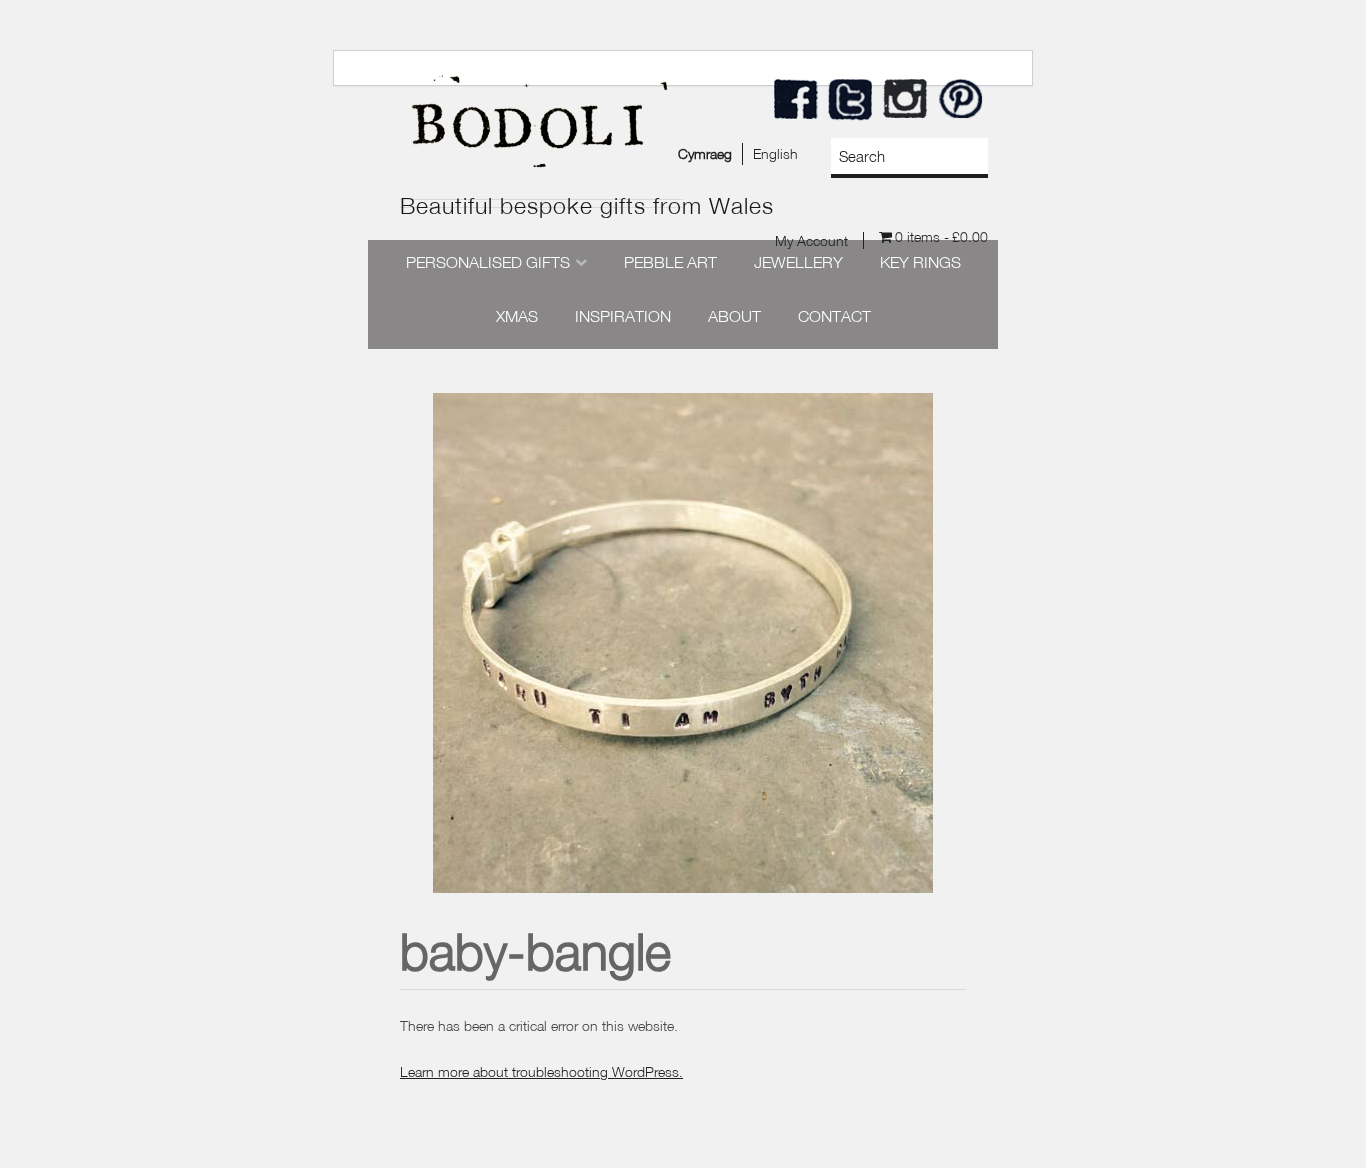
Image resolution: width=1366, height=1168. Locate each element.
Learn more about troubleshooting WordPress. (541, 1071)
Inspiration (623, 316)
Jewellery (798, 262)
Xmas (517, 316)
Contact (834, 316)
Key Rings (920, 262)
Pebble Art (670, 262)
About (734, 316)
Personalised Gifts (488, 262)
